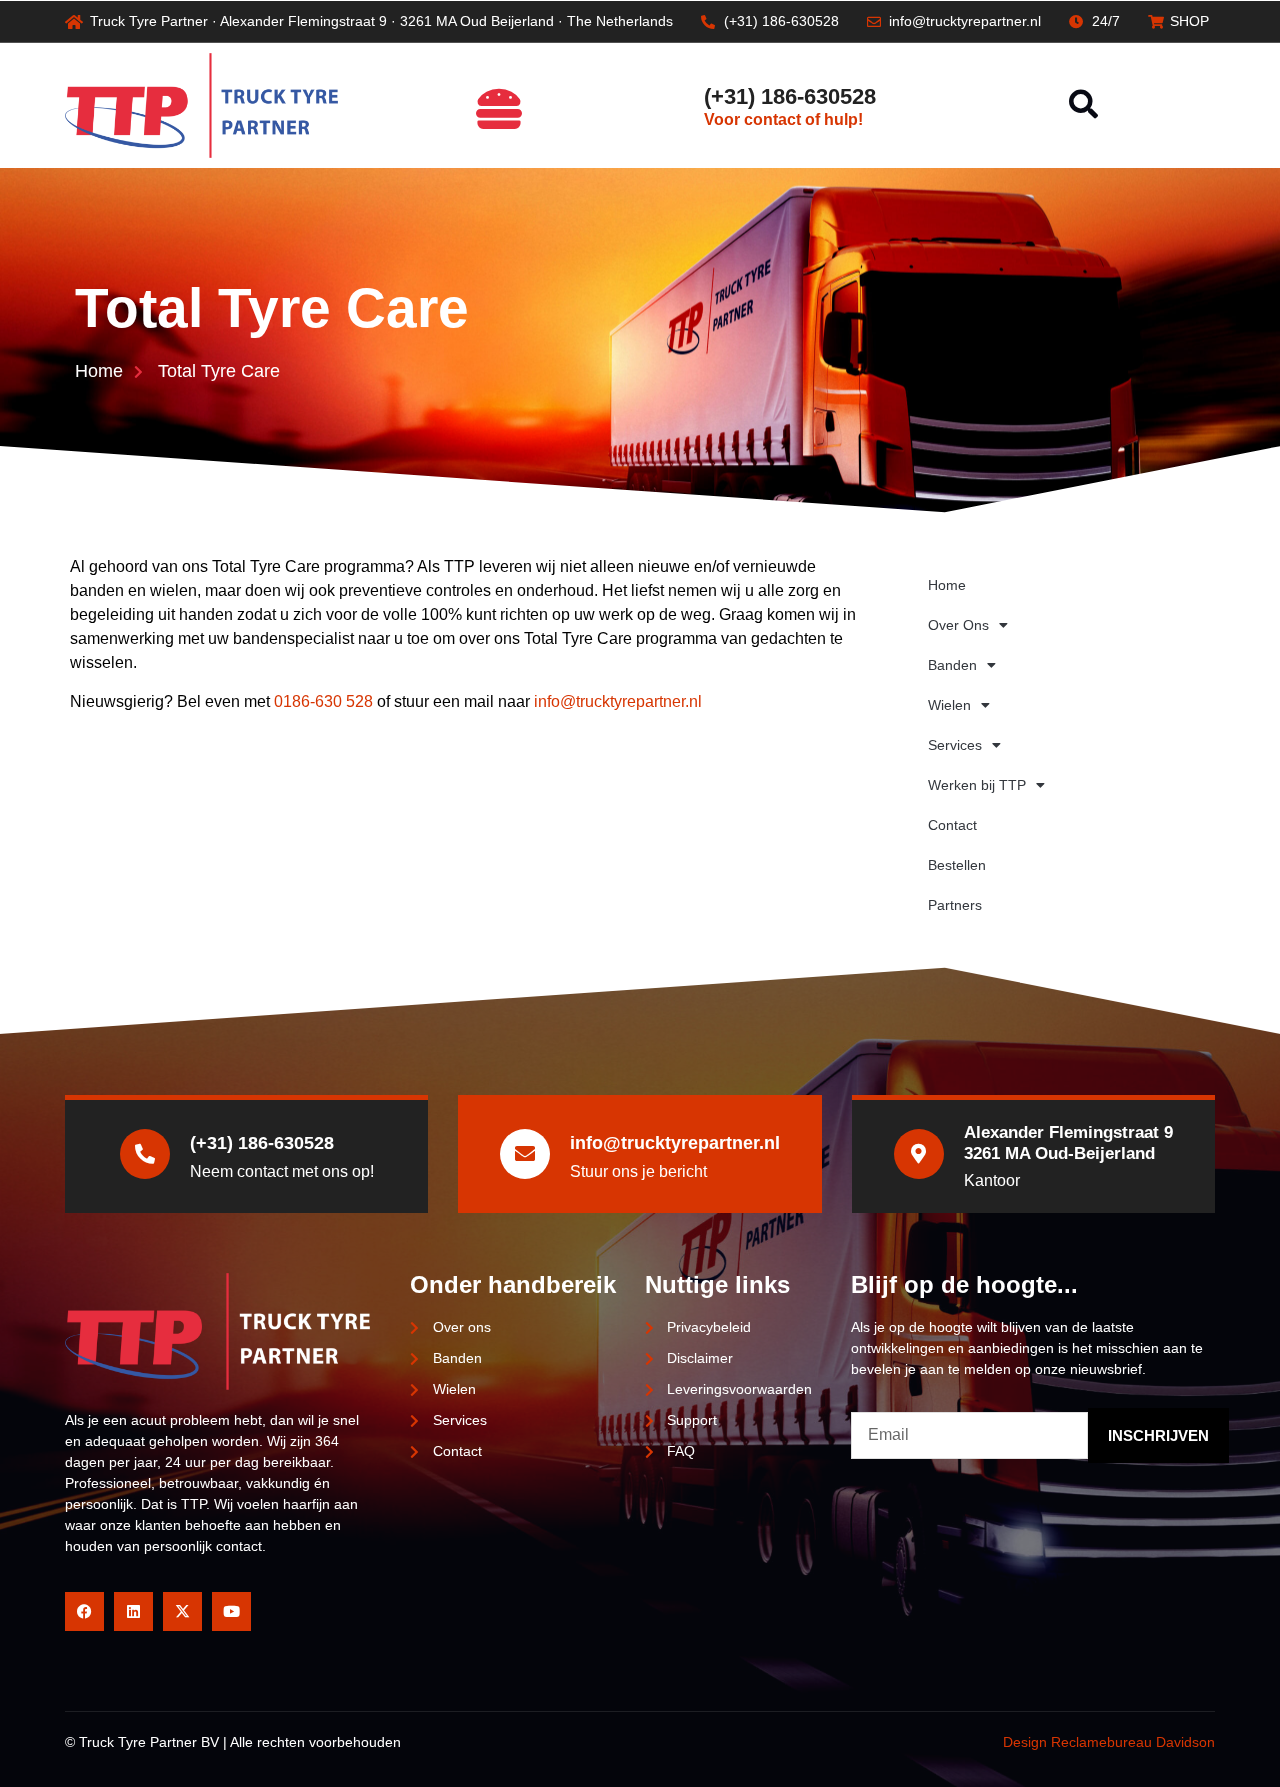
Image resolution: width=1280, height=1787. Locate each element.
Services (955, 745)
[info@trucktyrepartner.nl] (525, 1154)
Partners (955, 905)
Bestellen (957, 865)
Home (947, 585)
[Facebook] (84, 1611)
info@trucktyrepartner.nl (618, 701)
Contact (952, 825)
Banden (952, 665)
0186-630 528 (323, 701)
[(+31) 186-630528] (674, 105)
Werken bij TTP (977, 785)
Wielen (949, 705)
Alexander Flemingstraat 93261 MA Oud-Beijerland (1068, 1142)
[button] (1083, 105)
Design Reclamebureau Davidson (1109, 1742)
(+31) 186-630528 (790, 96)
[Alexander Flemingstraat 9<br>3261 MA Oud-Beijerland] (919, 1154)
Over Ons (958, 625)
